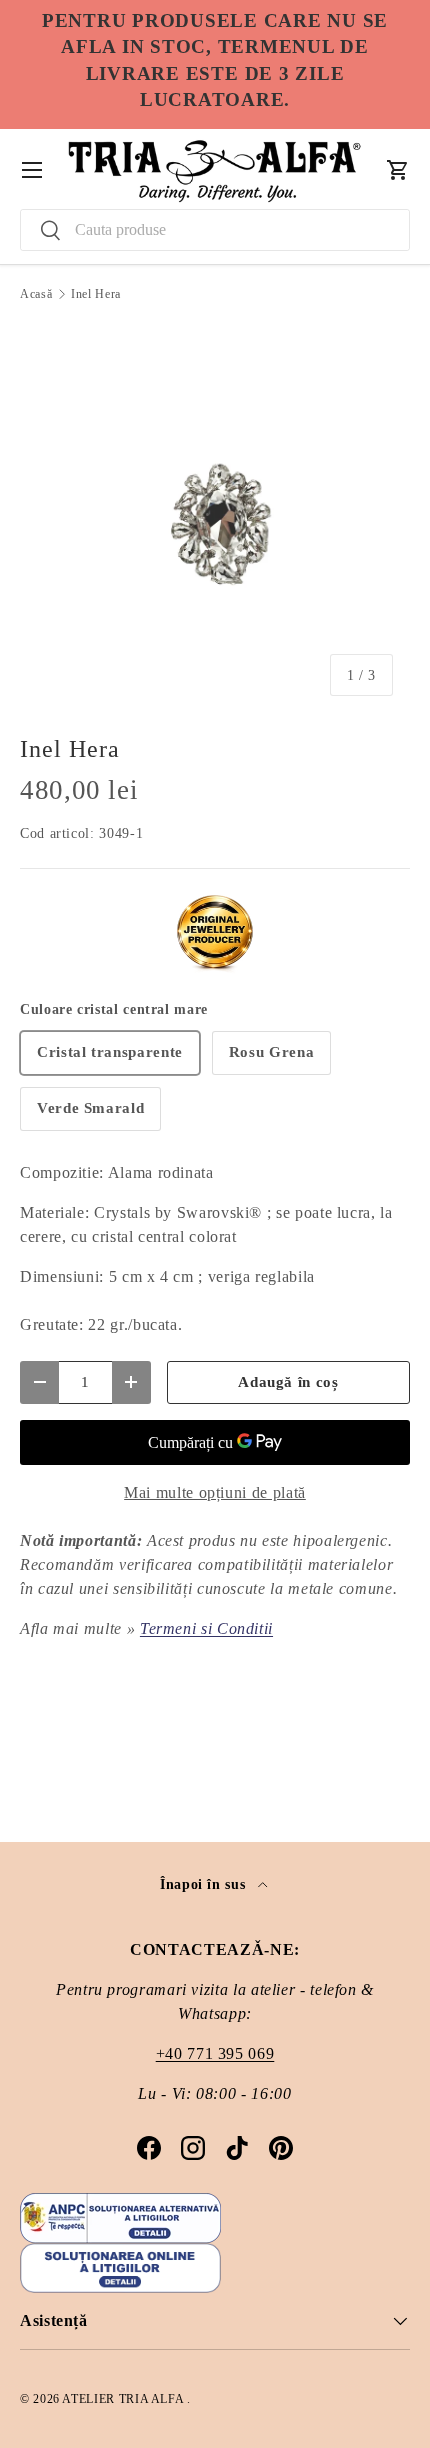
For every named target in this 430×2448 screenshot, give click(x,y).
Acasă (36, 294)
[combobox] (215, 230)
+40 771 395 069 (215, 2053)
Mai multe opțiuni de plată (215, 1492)
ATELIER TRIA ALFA (124, 2399)
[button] (398, 170)
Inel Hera (96, 294)
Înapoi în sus (205, 1884)
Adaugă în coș (288, 1382)
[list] (215, 518)
